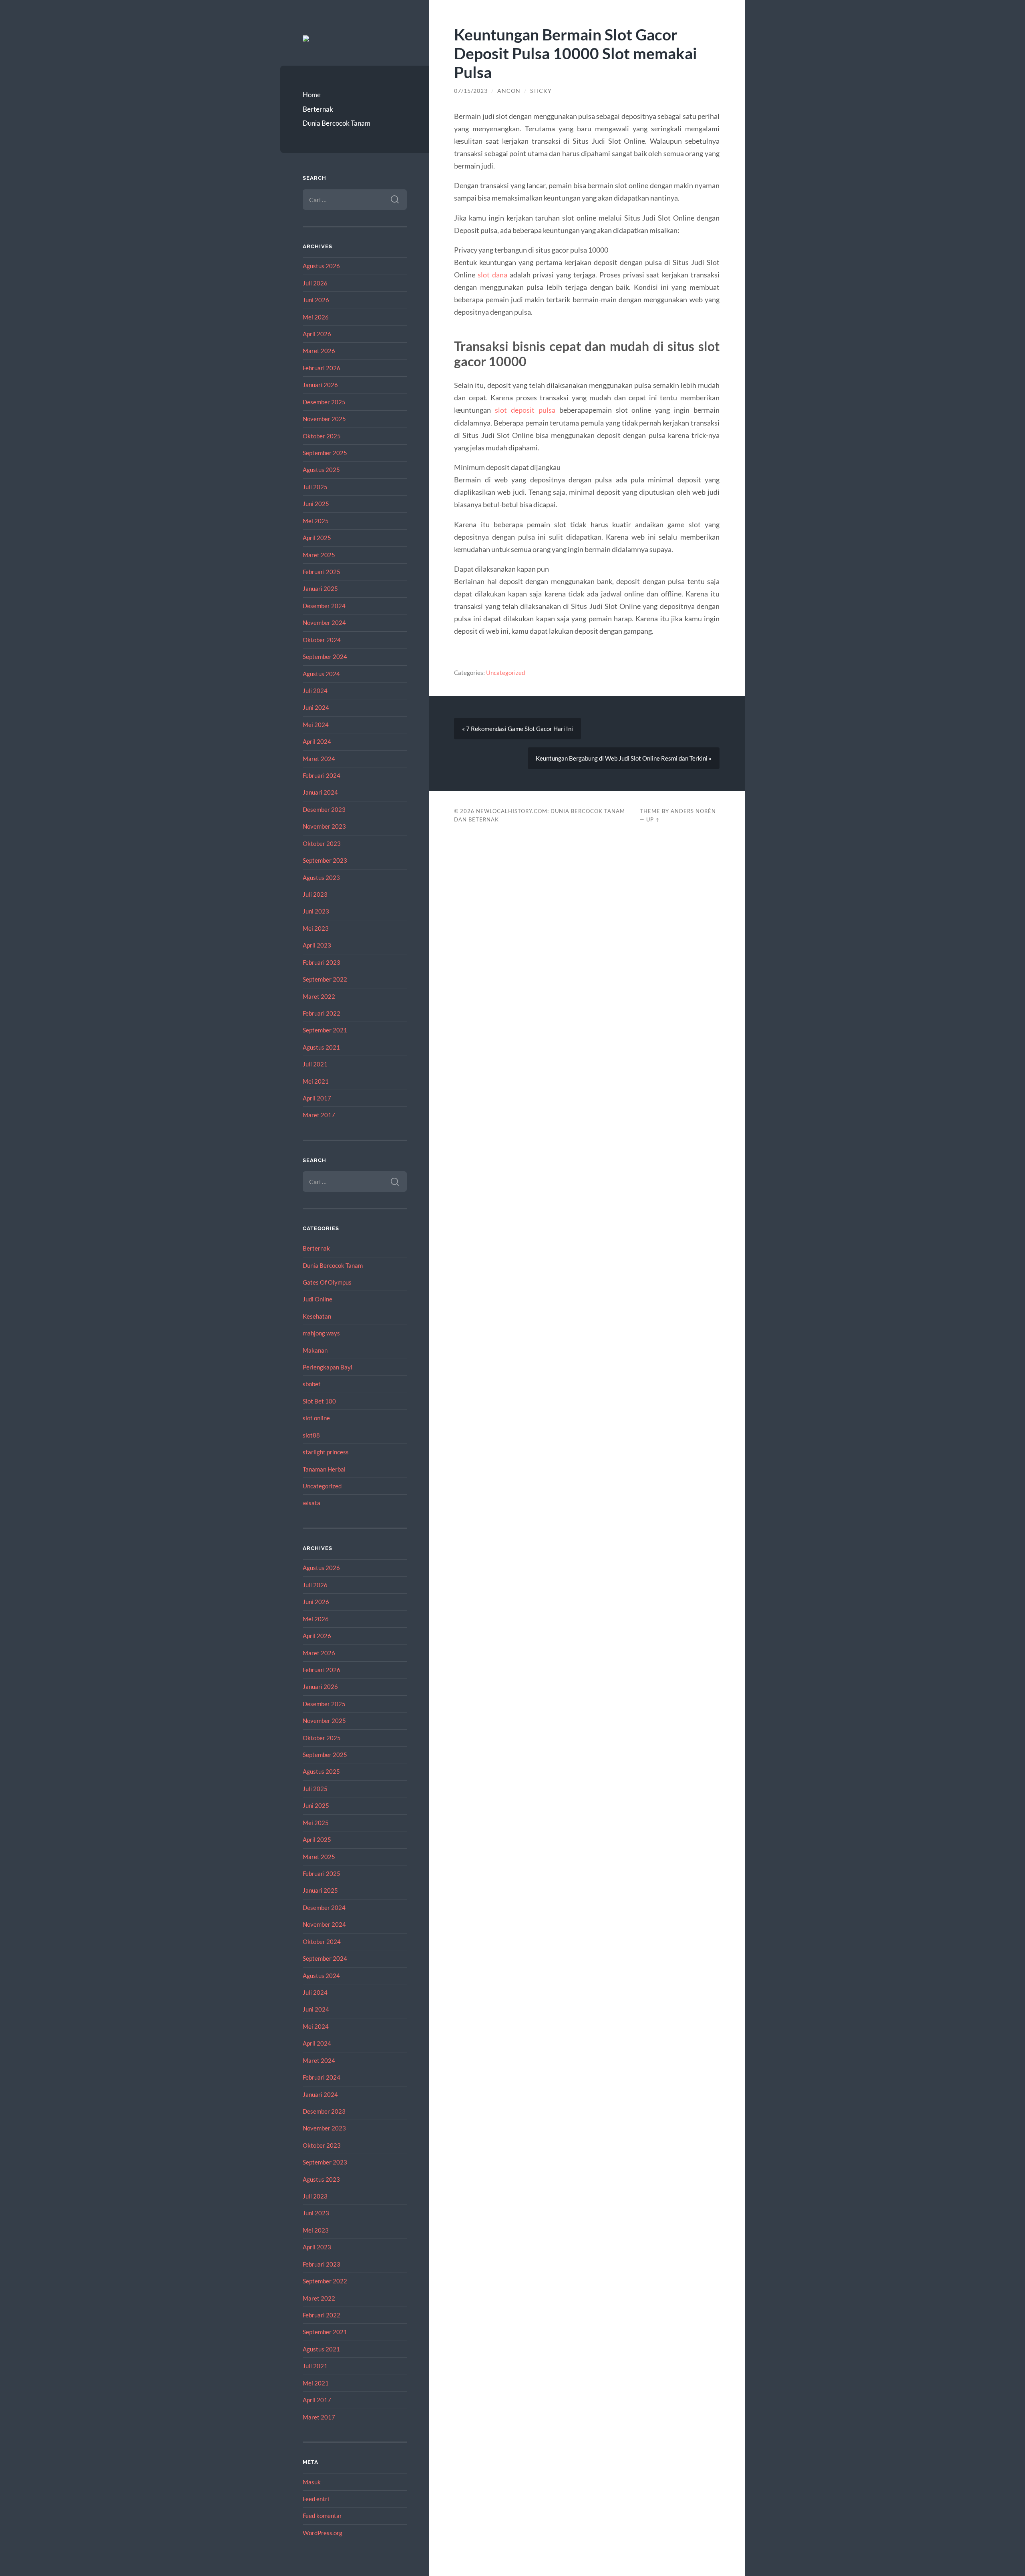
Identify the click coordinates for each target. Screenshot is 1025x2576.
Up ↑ (653, 819)
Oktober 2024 (322, 640)
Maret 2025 (319, 555)
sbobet (312, 1384)
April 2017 (317, 1098)
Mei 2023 (316, 928)
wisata (312, 1503)
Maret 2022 (319, 996)
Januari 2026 (320, 385)
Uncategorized (322, 1486)
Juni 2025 (316, 504)
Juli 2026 (315, 283)
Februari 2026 (322, 368)
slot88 (311, 1435)
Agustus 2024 (321, 674)
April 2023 (317, 945)
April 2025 (317, 538)
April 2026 (317, 334)
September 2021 (325, 1030)
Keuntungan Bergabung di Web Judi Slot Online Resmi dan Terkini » (624, 758)
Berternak (318, 109)
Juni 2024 (316, 707)
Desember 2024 (324, 606)
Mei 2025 (316, 521)
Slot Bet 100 (319, 1401)
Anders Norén (693, 811)
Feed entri (316, 2499)
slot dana (492, 275)
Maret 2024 (319, 759)
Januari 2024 (320, 792)
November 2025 (324, 419)
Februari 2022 (322, 1013)
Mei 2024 (316, 725)
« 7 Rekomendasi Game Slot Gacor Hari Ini (518, 729)
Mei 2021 (316, 1081)
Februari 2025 (322, 572)
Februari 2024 (322, 775)
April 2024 (317, 741)
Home (312, 95)
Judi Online (318, 1299)
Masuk (312, 2482)
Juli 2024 (315, 691)
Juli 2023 (315, 894)
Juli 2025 (315, 487)
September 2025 (325, 453)
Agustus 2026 (321, 266)
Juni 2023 (316, 911)
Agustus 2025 (321, 470)
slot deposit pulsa (525, 410)
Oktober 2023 (322, 843)
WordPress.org (323, 2533)
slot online (316, 1418)
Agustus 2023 (321, 877)
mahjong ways (321, 1333)
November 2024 (324, 622)
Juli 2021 (315, 1064)
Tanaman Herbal (324, 1469)
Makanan (315, 1350)
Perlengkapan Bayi (328, 1367)
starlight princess (326, 1452)
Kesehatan (317, 1316)
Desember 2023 (324, 809)
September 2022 (325, 979)
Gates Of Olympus (327, 1282)
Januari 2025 (320, 588)
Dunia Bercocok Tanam (337, 123)
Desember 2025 (324, 402)
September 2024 (325, 657)
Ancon (509, 91)
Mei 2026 (316, 317)
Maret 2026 (319, 351)
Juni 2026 (316, 300)
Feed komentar (322, 2516)
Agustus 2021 (321, 1047)
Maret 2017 (319, 1115)
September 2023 (325, 860)
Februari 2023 (322, 962)
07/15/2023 (471, 91)
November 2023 (324, 826)
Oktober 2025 (322, 436)
